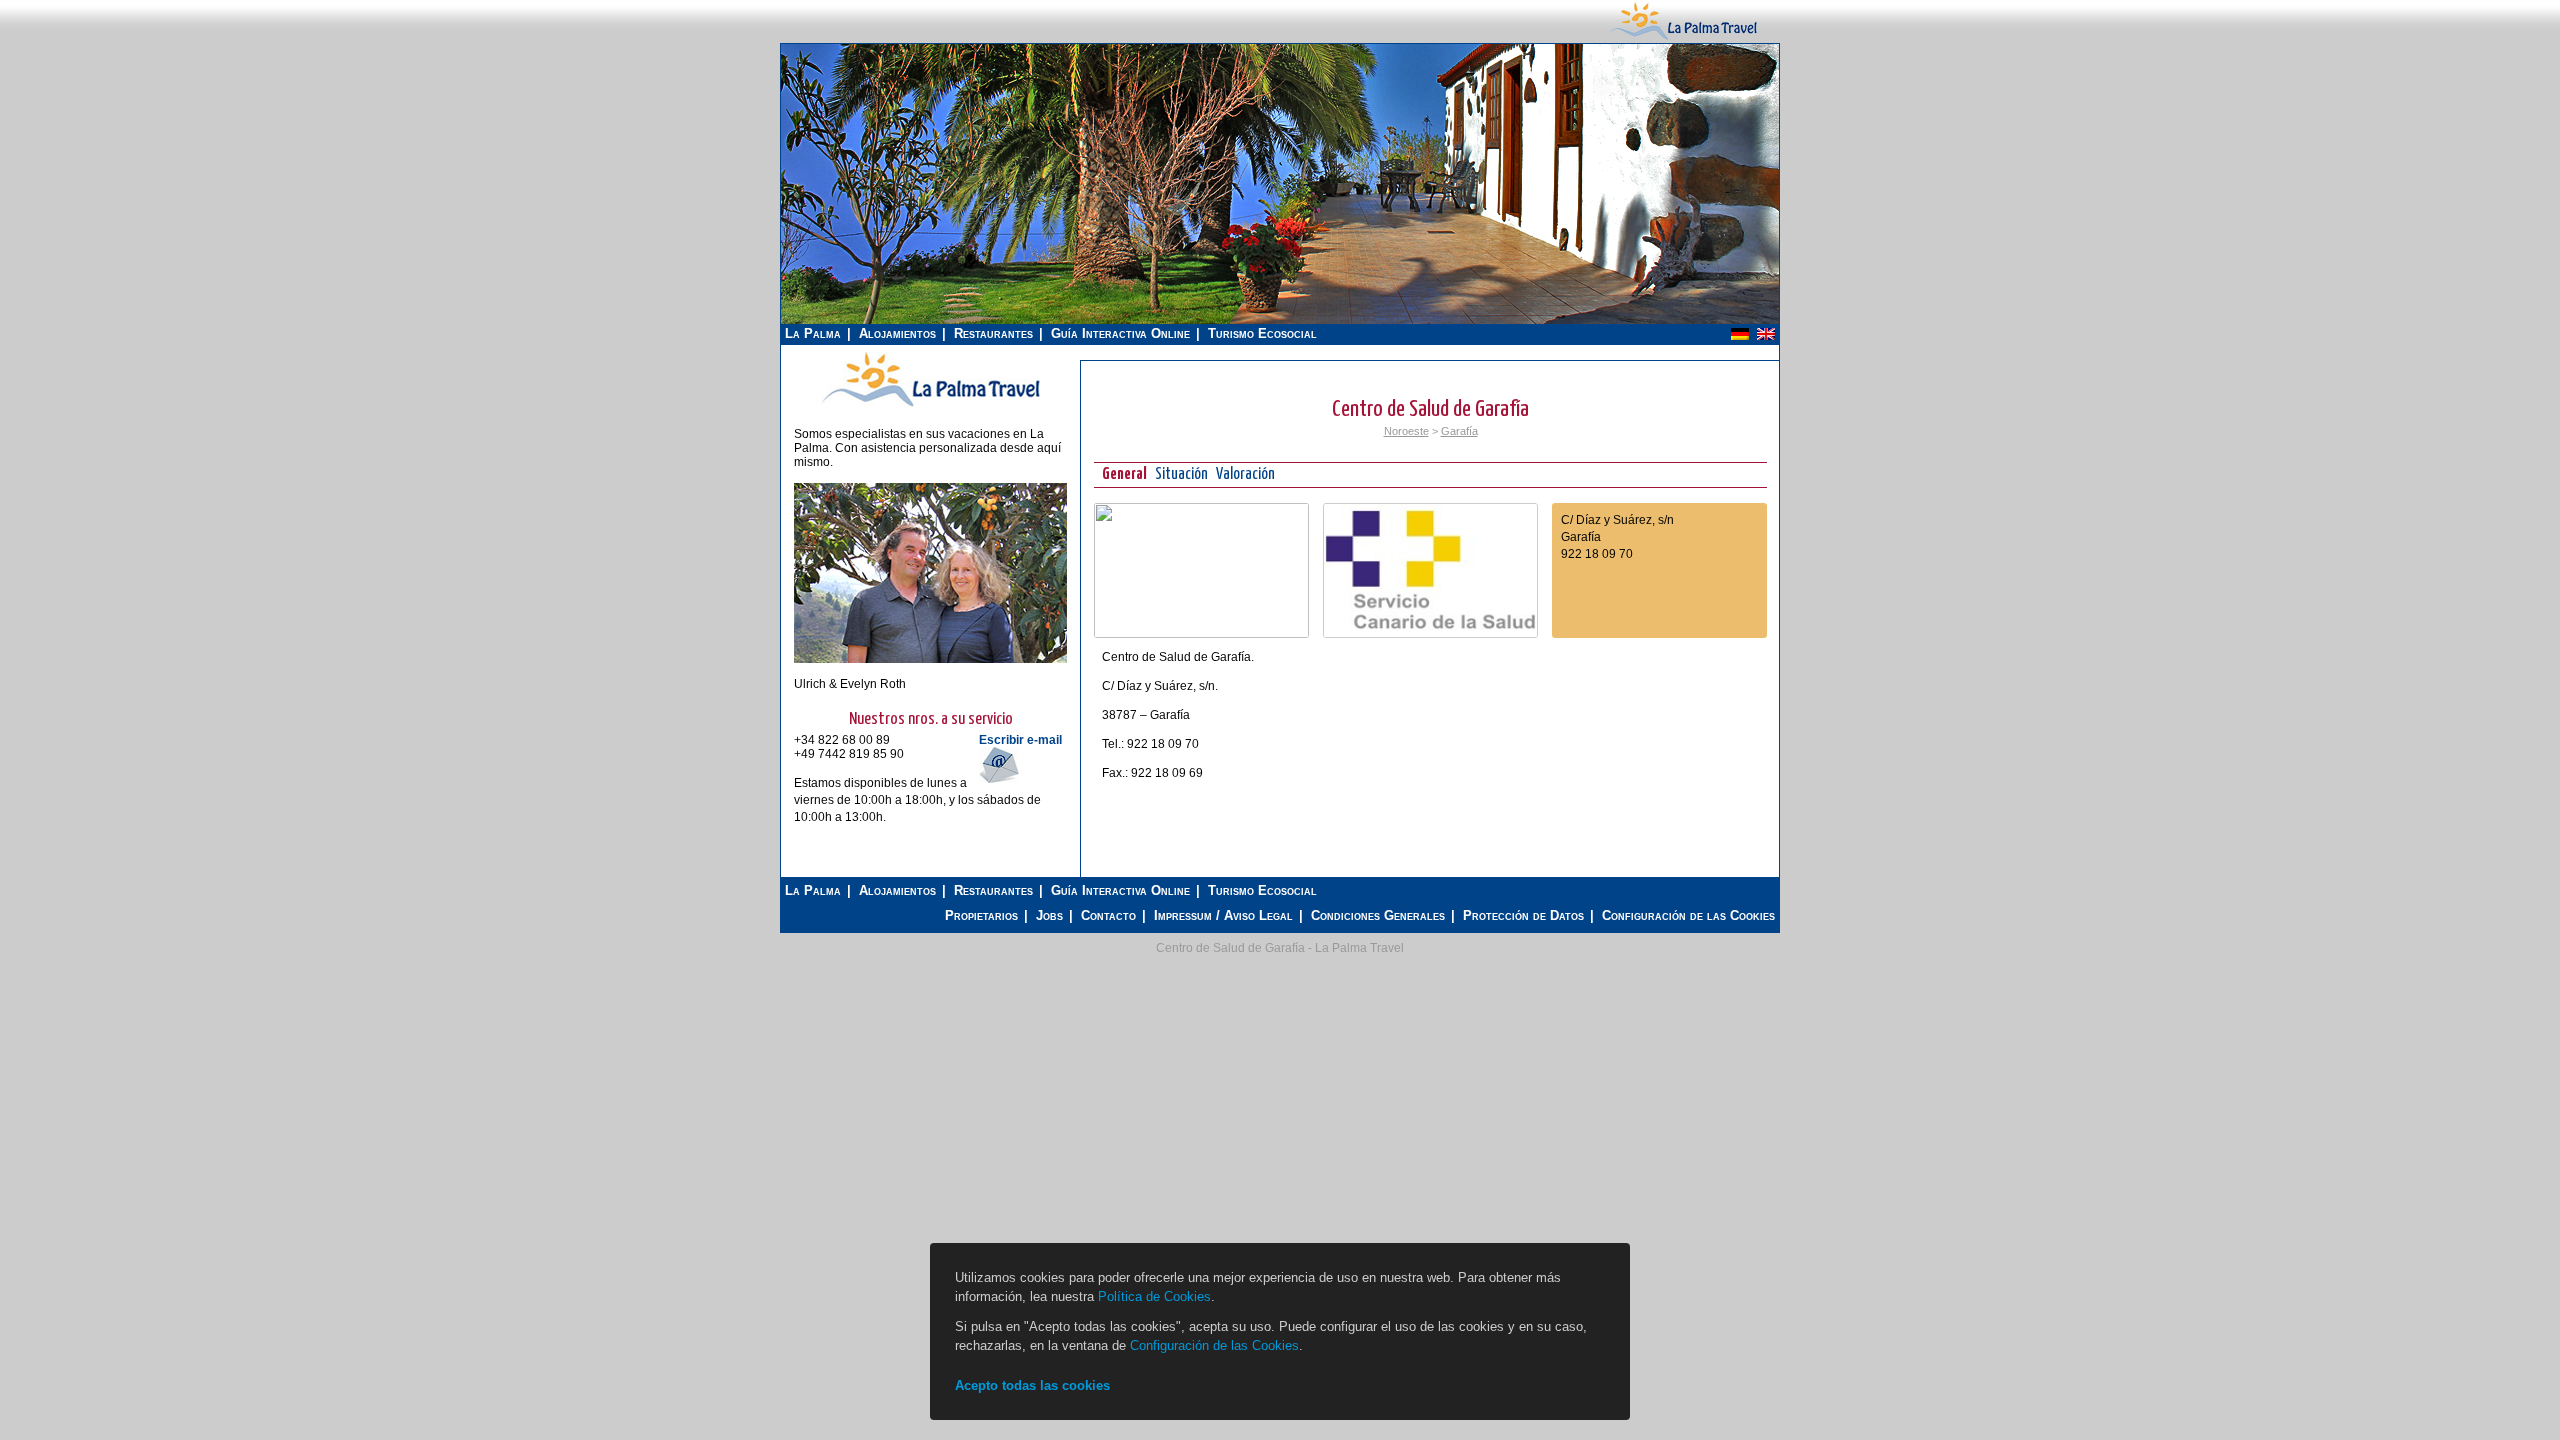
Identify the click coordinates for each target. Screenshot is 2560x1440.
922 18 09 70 (1597, 554)
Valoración (1245, 474)
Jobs (1049, 915)
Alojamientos (897, 333)
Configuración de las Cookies (1688, 915)
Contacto (1108, 915)
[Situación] (1201, 634)
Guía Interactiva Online (1120, 333)
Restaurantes (993, 333)
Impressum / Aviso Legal (1223, 915)
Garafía (1459, 431)
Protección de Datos (1523, 915)
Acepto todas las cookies (1032, 1385)
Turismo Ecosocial (1262, 333)
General (1124, 474)
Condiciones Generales (1378, 915)
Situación (1181, 474)
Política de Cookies (1154, 1296)
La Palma (813, 333)
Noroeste (1406, 431)
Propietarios (981, 915)
